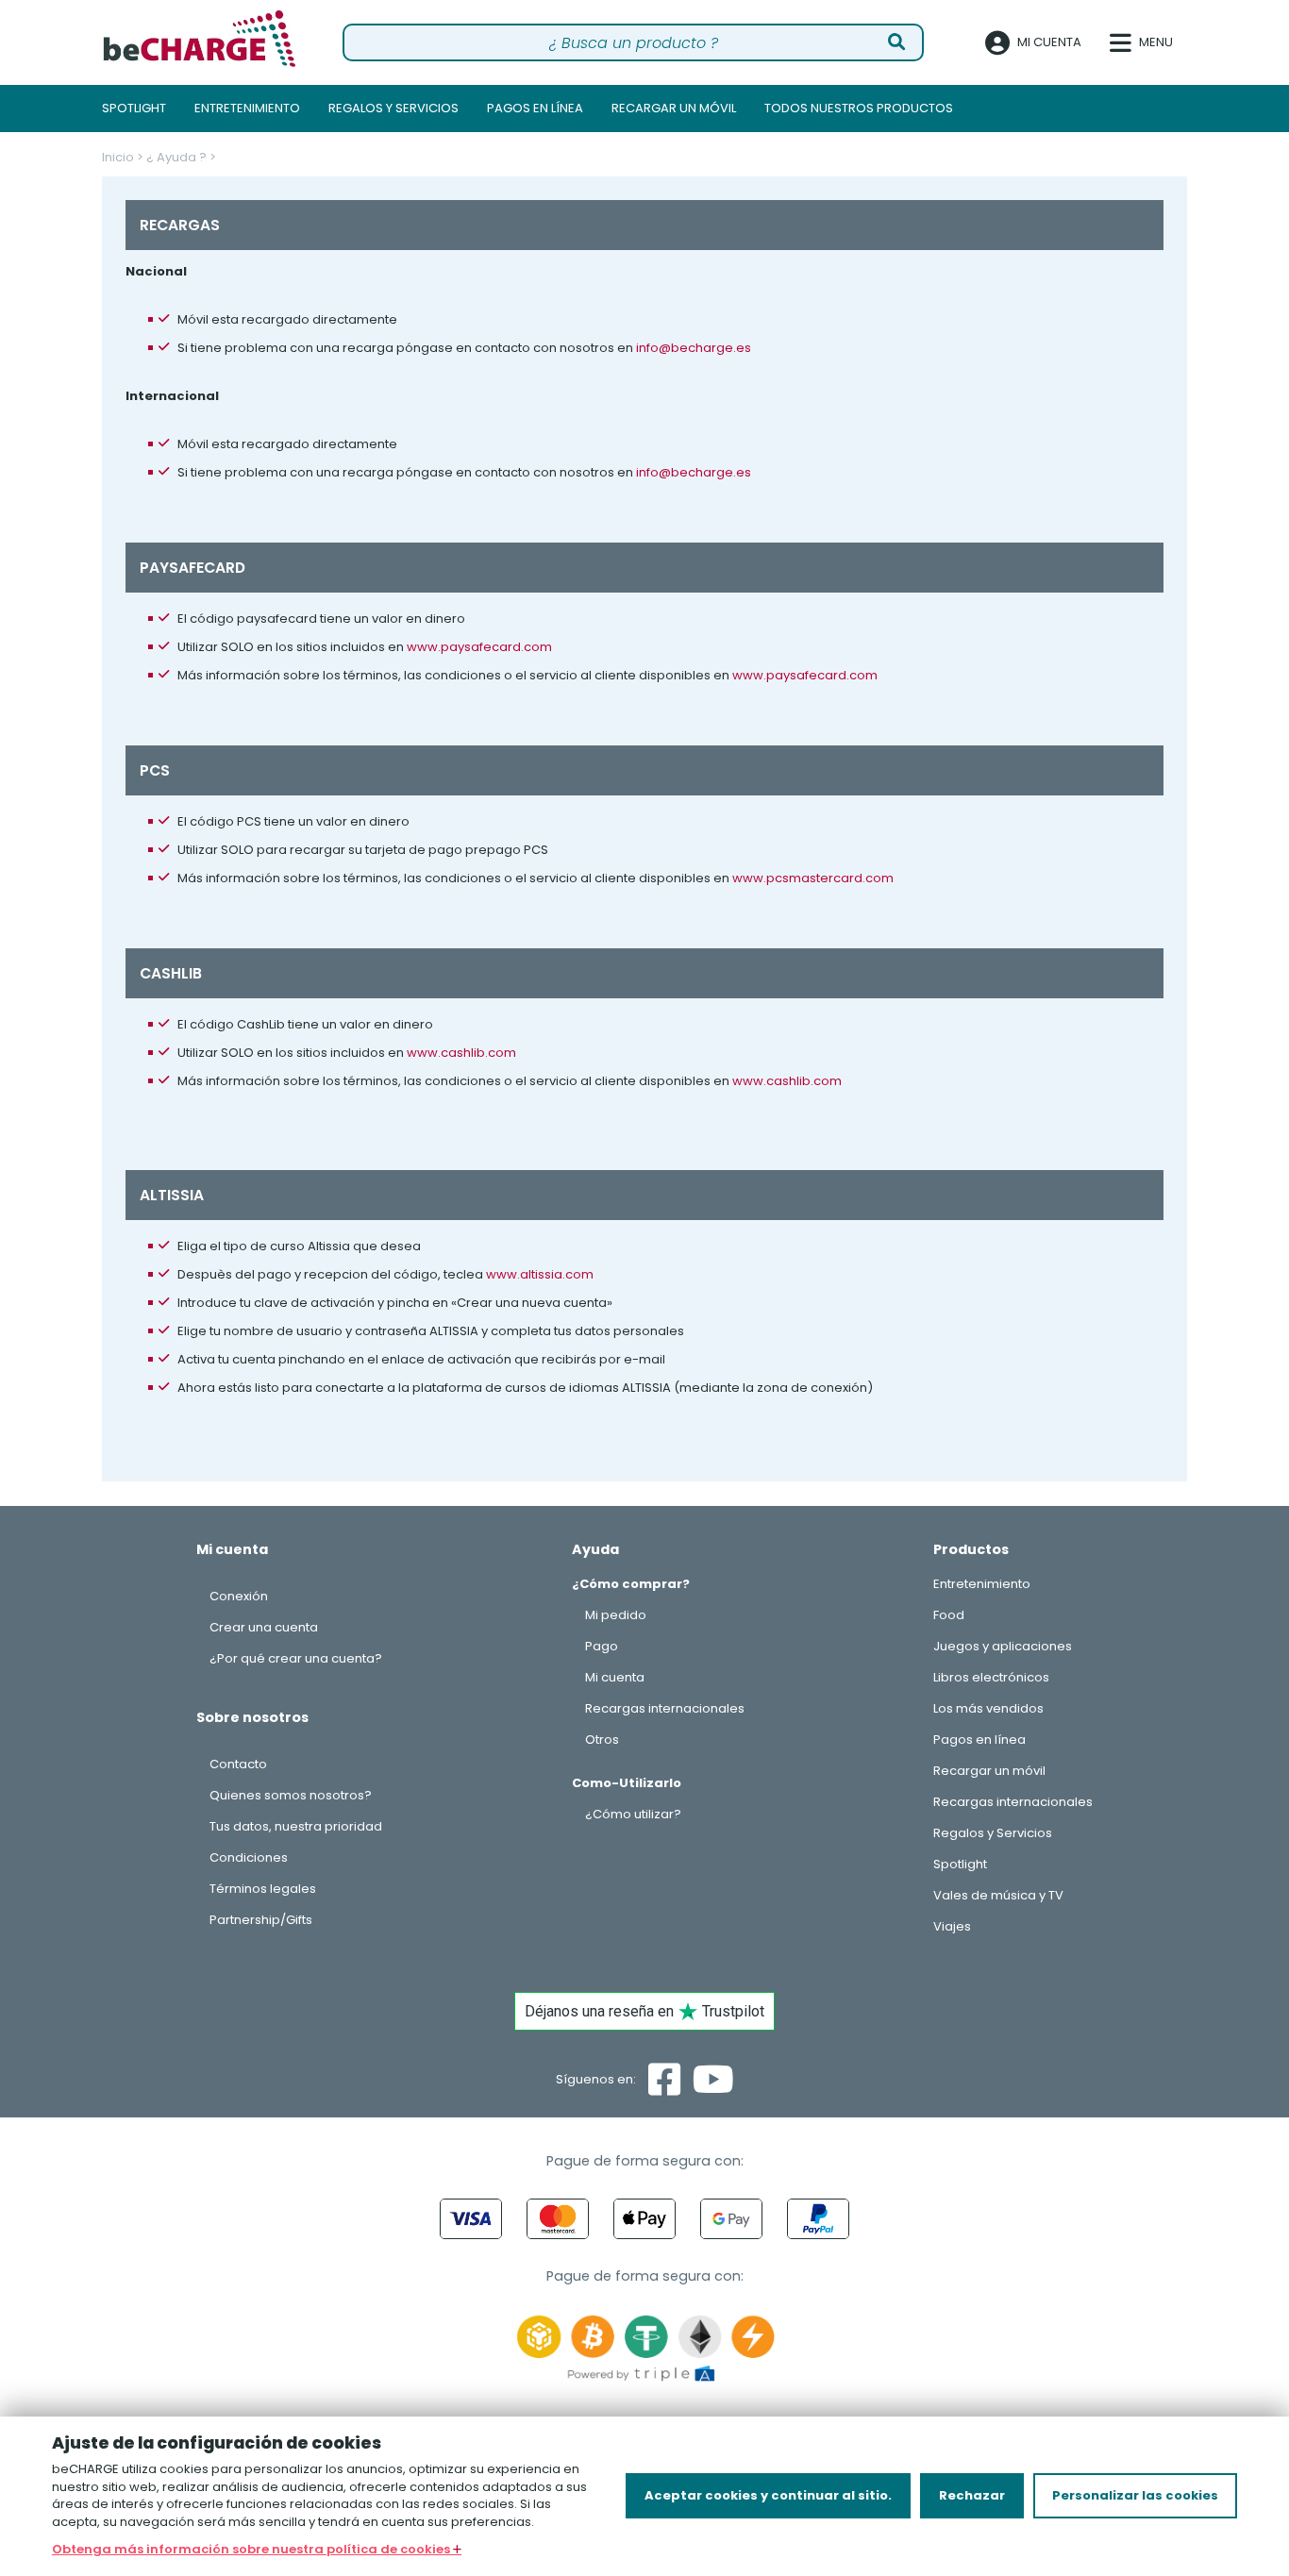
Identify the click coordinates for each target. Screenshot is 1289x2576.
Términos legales (263, 1889)
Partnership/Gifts (261, 1920)
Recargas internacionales (665, 1708)
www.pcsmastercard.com (813, 878)
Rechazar (972, 2495)
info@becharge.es (694, 348)
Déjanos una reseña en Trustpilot (644, 2011)
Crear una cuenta (264, 1627)
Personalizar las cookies (1135, 2495)
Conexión (239, 1596)
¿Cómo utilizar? (633, 1814)
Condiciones (249, 1857)
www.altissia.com (540, 1274)
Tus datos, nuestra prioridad (296, 1826)
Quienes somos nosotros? (291, 1795)
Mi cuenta (615, 1677)
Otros (602, 1740)
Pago (602, 1646)
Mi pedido (616, 1615)
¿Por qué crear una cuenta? (296, 1658)
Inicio (118, 157)
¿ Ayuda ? (176, 157)
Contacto (238, 1764)
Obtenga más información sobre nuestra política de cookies (252, 2549)
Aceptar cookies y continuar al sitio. (768, 2495)
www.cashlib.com (461, 1053)
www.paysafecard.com (479, 647)
